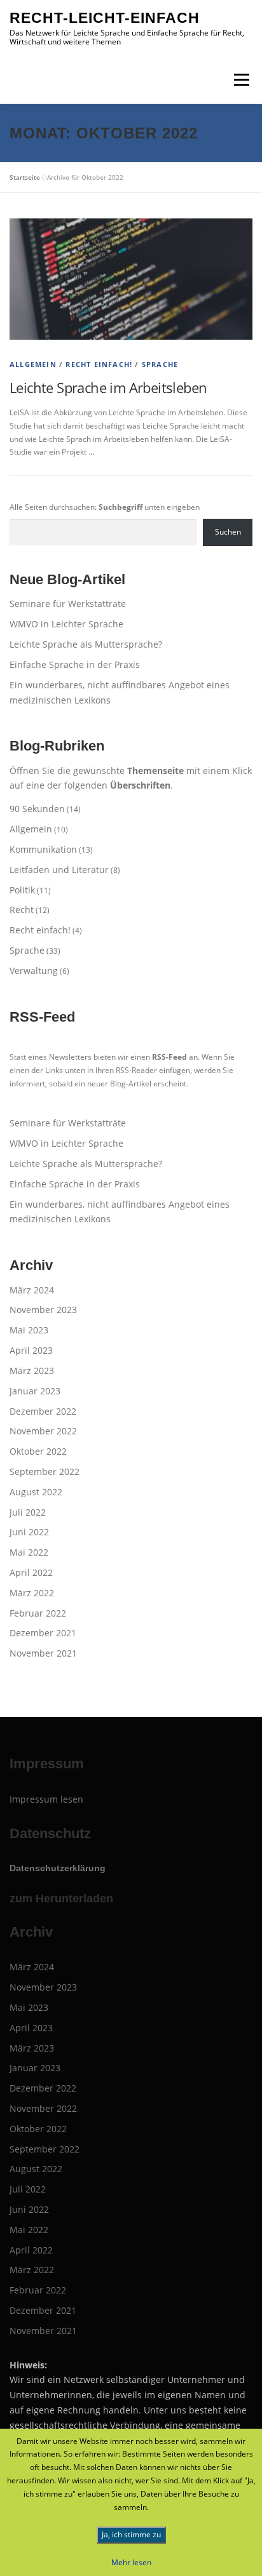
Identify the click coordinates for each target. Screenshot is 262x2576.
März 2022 (32, 1593)
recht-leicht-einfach (105, 18)
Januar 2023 (35, 1391)
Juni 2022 (29, 1532)
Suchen (228, 532)
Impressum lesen (46, 1799)
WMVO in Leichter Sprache (66, 624)
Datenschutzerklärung (58, 1868)
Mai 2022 (29, 1552)
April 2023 (31, 1350)
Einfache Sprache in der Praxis (75, 664)
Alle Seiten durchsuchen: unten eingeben (105, 507)
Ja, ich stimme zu (131, 2534)
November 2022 (43, 1431)
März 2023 (32, 1371)
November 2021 (43, 1653)
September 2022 (45, 1472)
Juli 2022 (28, 1512)
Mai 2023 (29, 1330)
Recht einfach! (99, 364)
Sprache (160, 364)
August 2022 (36, 1492)
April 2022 (31, 1572)
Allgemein (33, 364)
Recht (22, 910)
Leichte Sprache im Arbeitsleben (108, 387)
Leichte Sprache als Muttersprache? (86, 644)
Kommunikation (43, 849)
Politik (22, 890)
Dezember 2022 (43, 1411)
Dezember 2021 (43, 1633)
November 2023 (43, 1310)
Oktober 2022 (38, 1451)
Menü (240, 80)
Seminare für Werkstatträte (68, 604)
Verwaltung (34, 971)
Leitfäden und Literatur (59, 870)
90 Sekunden (37, 809)
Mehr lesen (131, 2562)
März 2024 (32, 1290)
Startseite (25, 177)
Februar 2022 (38, 1613)
